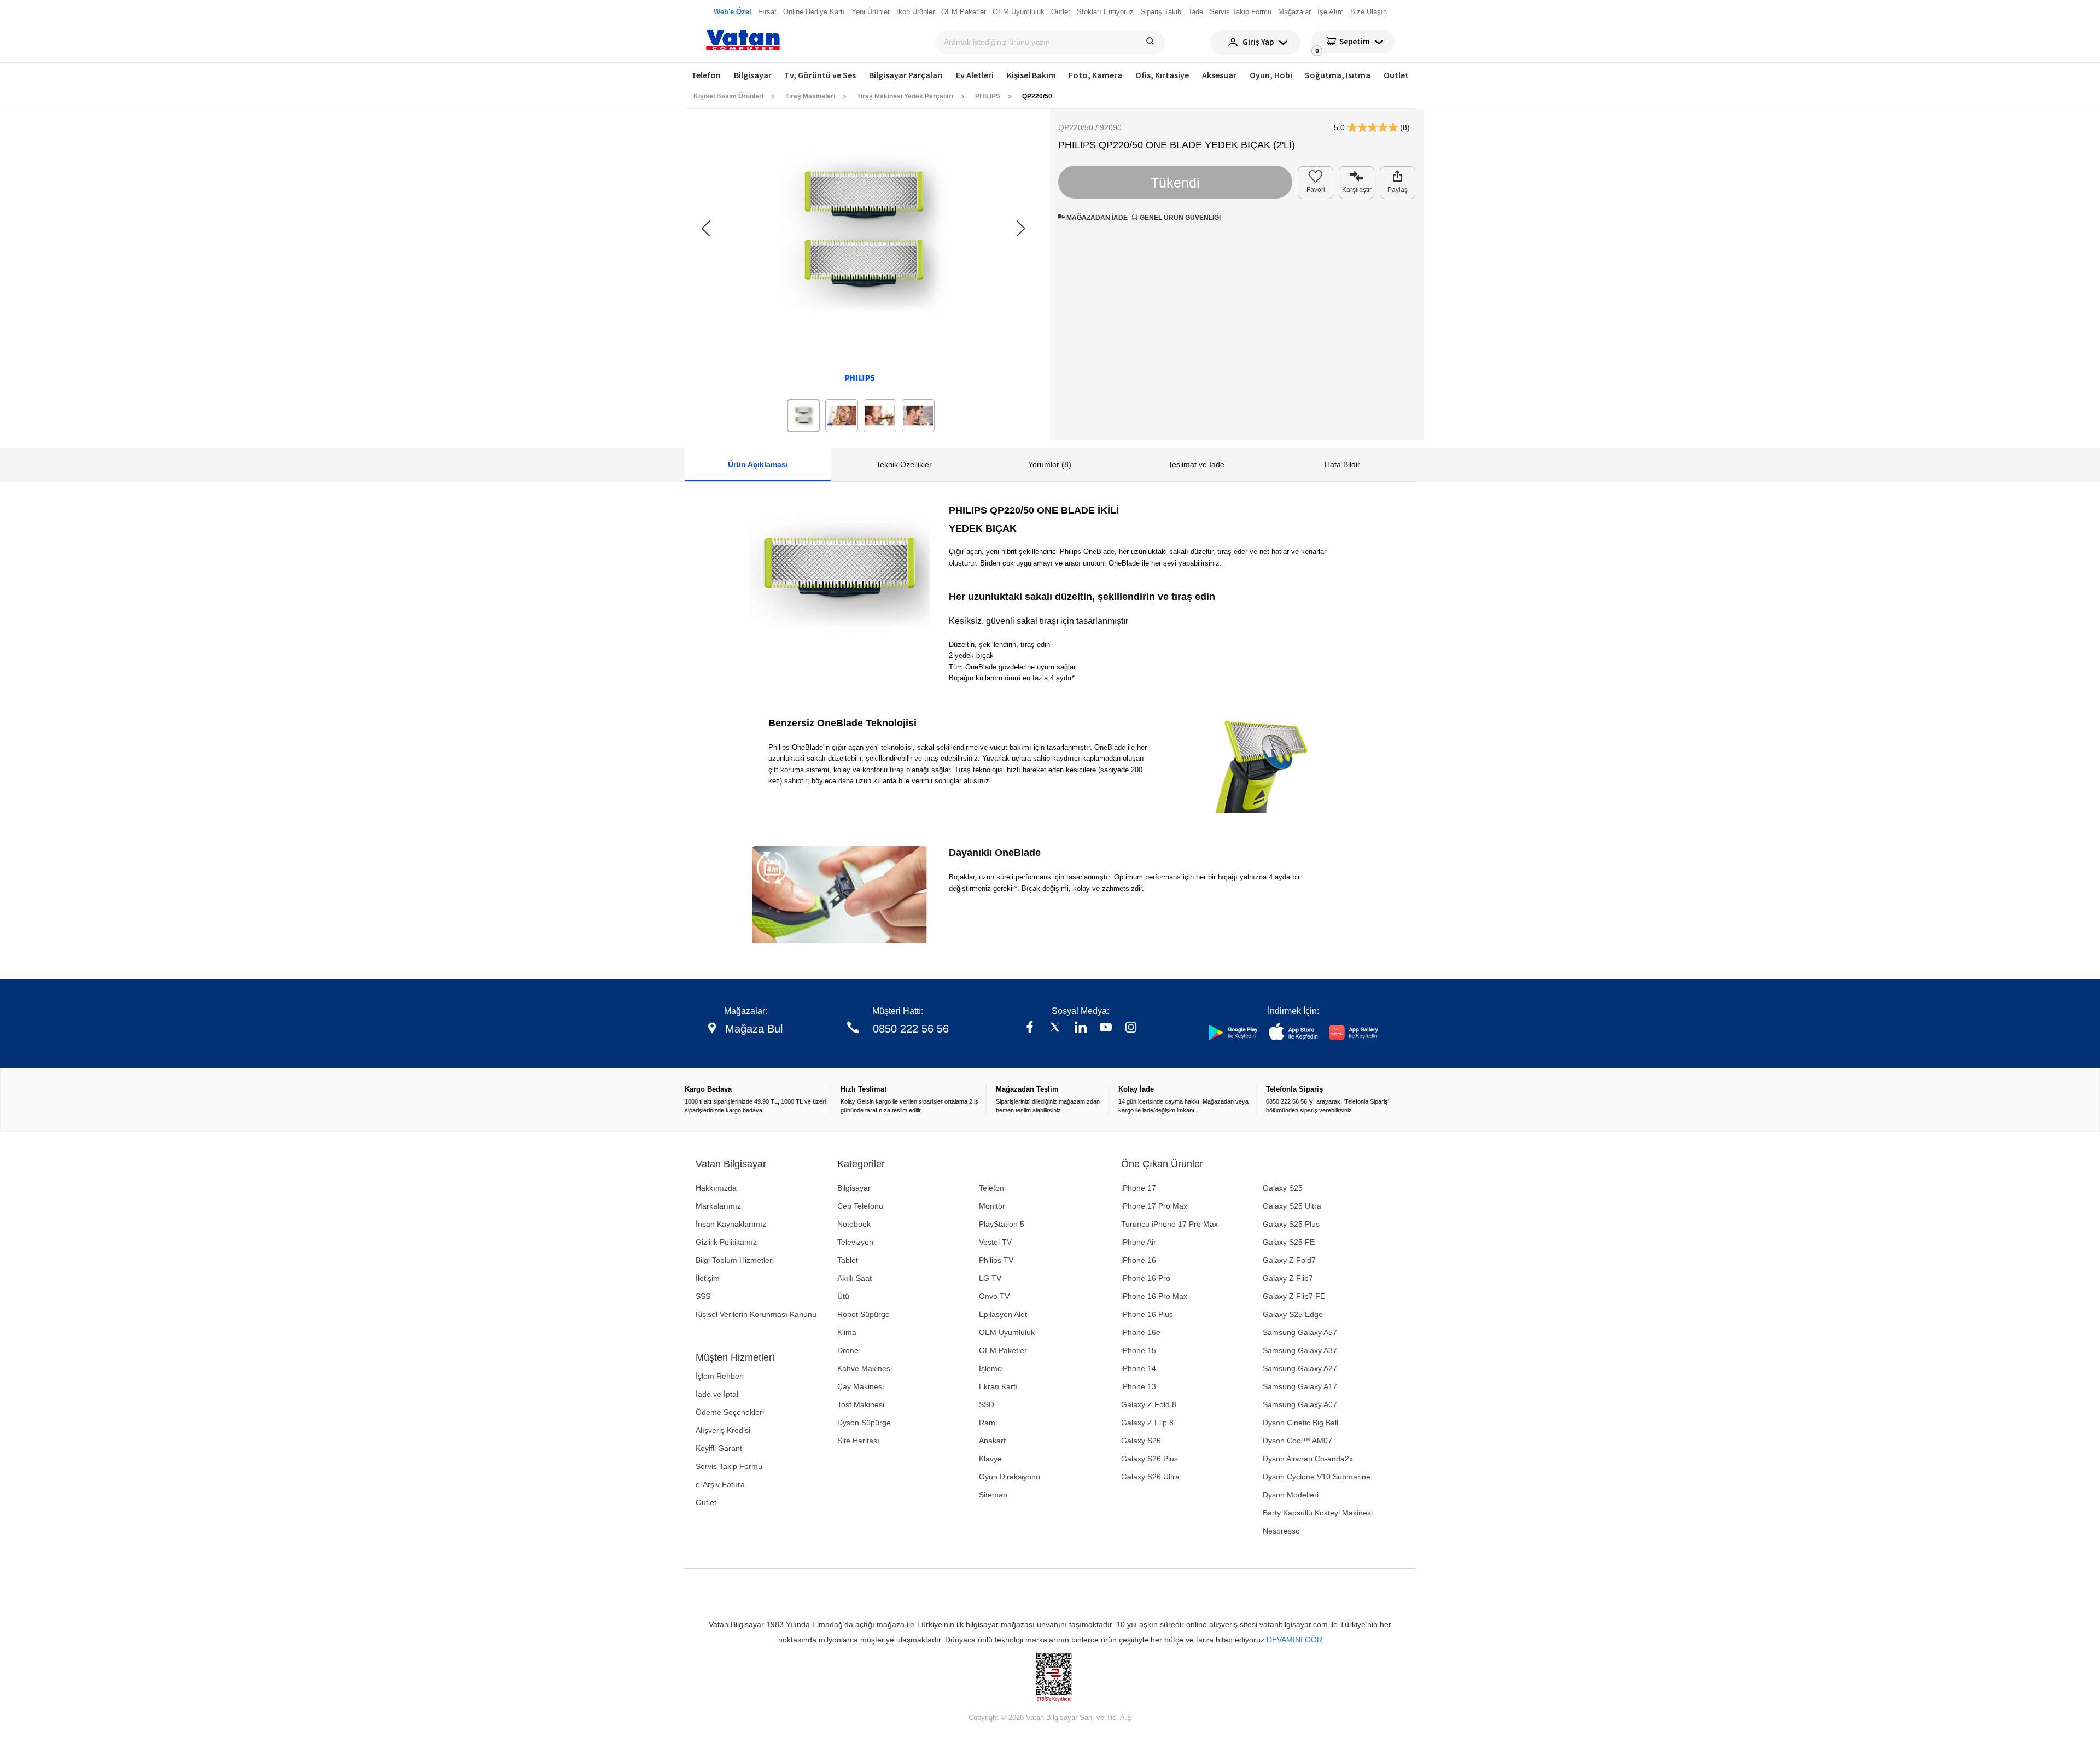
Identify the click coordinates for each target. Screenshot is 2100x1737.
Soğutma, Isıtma (1338, 75)
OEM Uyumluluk (1007, 1332)
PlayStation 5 (1002, 1224)
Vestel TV (995, 1242)
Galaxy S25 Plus (1291, 1224)
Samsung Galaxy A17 (1300, 1386)
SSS (703, 1296)
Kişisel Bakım (1031, 75)
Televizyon (855, 1242)
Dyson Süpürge (864, 1423)
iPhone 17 (1139, 1188)
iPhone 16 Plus (1147, 1314)
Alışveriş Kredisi (723, 1430)
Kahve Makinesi (865, 1368)
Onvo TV (994, 1296)
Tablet (848, 1260)
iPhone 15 (1139, 1350)
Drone (848, 1350)
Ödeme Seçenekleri (730, 1412)
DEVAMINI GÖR (1294, 1640)
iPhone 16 (1139, 1260)
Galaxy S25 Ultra (1292, 1206)
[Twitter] (1055, 1028)
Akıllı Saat (854, 1278)
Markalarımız (718, 1206)
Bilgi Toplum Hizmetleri (735, 1260)
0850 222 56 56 (911, 1029)
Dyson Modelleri (1291, 1495)
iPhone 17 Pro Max (1154, 1206)
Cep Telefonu (860, 1206)
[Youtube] (1106, 1028)
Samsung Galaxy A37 (1300, 1350)
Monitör (992, 1206)
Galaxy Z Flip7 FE (1294, 1296)
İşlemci (991, 1368)
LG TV (990, 1278)
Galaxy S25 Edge (1293, 1314)
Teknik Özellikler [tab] (904, 464)
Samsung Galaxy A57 (1300, 1332)
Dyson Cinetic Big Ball (1300, 1423)
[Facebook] (1030, 1028)
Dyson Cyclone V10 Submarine (1317, 1477)
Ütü (843, 1296)
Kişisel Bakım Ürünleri (728, 96)
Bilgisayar (753, 75)
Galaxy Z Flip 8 (1147, 1423)
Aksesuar (1219, 75)
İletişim (708, 1278)
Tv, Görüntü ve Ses (820, 75)
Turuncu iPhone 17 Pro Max (1169, 1224)
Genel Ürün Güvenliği (1179, 218)
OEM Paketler (1003, 1350)
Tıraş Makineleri (810, 96)
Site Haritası (858, 1441)
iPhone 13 (1139, 1386)
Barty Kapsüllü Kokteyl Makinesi (1318, 1513)
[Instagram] (1131, 1028)
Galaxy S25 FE (1289, 1242)
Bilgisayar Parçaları (906, 75)
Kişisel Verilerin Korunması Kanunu (756, 1314)
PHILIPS (988, 96)
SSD (987, 1404)
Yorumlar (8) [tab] (1050, 464)
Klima (847, 1332)
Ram (987, 1423)
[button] (1021, 229)
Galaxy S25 (1283, 1188)
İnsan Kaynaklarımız (731, 1224)
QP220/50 (1037, 96)
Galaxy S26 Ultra (1150, 1477)
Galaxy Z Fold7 (1289, 1260)
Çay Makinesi (861, 1386)
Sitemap (993, 1495)
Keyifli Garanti (720, 1448)
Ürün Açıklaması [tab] (758, 464)
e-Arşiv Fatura (720, 1484)
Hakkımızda (716, 1188)
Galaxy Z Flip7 (1288, 1278)
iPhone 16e (1141, 1332)
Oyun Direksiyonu (1010, 1477)
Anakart (992, 1441)
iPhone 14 (1139, 1368)
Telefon (706, 75)
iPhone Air (1139, 1242)
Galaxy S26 (1141, 1441)
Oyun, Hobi (1271, 75)
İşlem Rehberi (720, 1376)
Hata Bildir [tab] (1342, 464)
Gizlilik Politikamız (726, 1242)
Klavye (990, 1459)
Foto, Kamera (1095, 75)
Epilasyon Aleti (1004, 1314)
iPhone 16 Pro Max (1154, 1296)
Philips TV (996, 1260)
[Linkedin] (1081, 1028)
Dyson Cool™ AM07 (1297, 1441)
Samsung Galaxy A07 (1300, 1404)
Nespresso (1281, 1531)
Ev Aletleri (975, 75)
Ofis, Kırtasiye (1162, 75)
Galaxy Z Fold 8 (1149, 1404)
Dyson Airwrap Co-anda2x (1308, 1459)
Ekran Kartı (998, 1386)
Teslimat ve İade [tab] (1196, 464)
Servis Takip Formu (729, 1466)
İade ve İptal (717, 1394)
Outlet (1396, 75)
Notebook (854, 1224)
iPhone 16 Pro (1146, 1278)
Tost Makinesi (861, 1404)
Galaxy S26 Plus (1150, 1459)
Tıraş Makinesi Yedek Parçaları (905, 96)
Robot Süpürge (864, 1314)
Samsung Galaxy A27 (1300, 1368)
